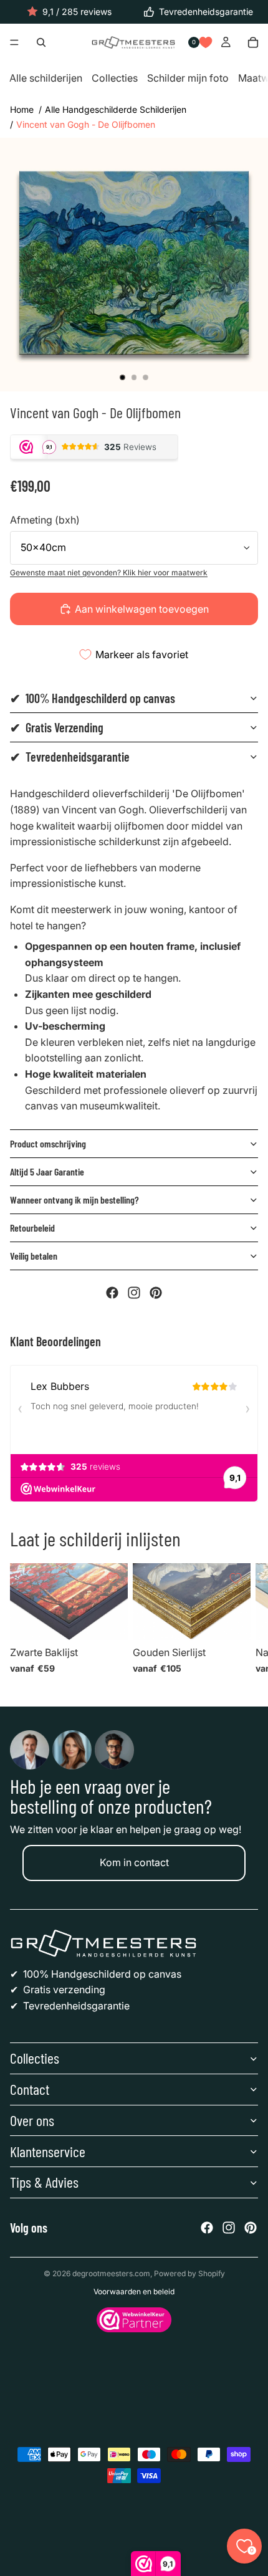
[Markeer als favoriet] (113, 1578)
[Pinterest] (156, 1293)
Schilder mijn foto (188, 79)
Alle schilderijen (46, 79)
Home (22, 109)
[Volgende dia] (243, 1622)
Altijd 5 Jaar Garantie (47, 1171)
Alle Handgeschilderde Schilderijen (116, 109)
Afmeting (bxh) (45, 520)
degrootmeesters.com (111, 2273)
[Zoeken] (41, 42)
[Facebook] (112, 1293)
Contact (30, 2089)
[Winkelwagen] (253, 42)
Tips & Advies (44, 2182)
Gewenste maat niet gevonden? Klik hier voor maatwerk (109, 572)
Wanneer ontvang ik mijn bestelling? (74, 1199)
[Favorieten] (206, 42)
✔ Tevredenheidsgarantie (70, 757)
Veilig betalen (34, 1256)
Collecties (115, 79)
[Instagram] (134, 1293)
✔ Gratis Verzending (57, 727)
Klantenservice (48, 2151)
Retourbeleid (32, 1228)
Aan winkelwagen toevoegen (142, 609)
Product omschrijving (48, 1143)
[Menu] (14, 43)
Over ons (32, 2120)
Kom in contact (134, 1862)
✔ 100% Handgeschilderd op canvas (93, 698)
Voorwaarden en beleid (134, 2291)
